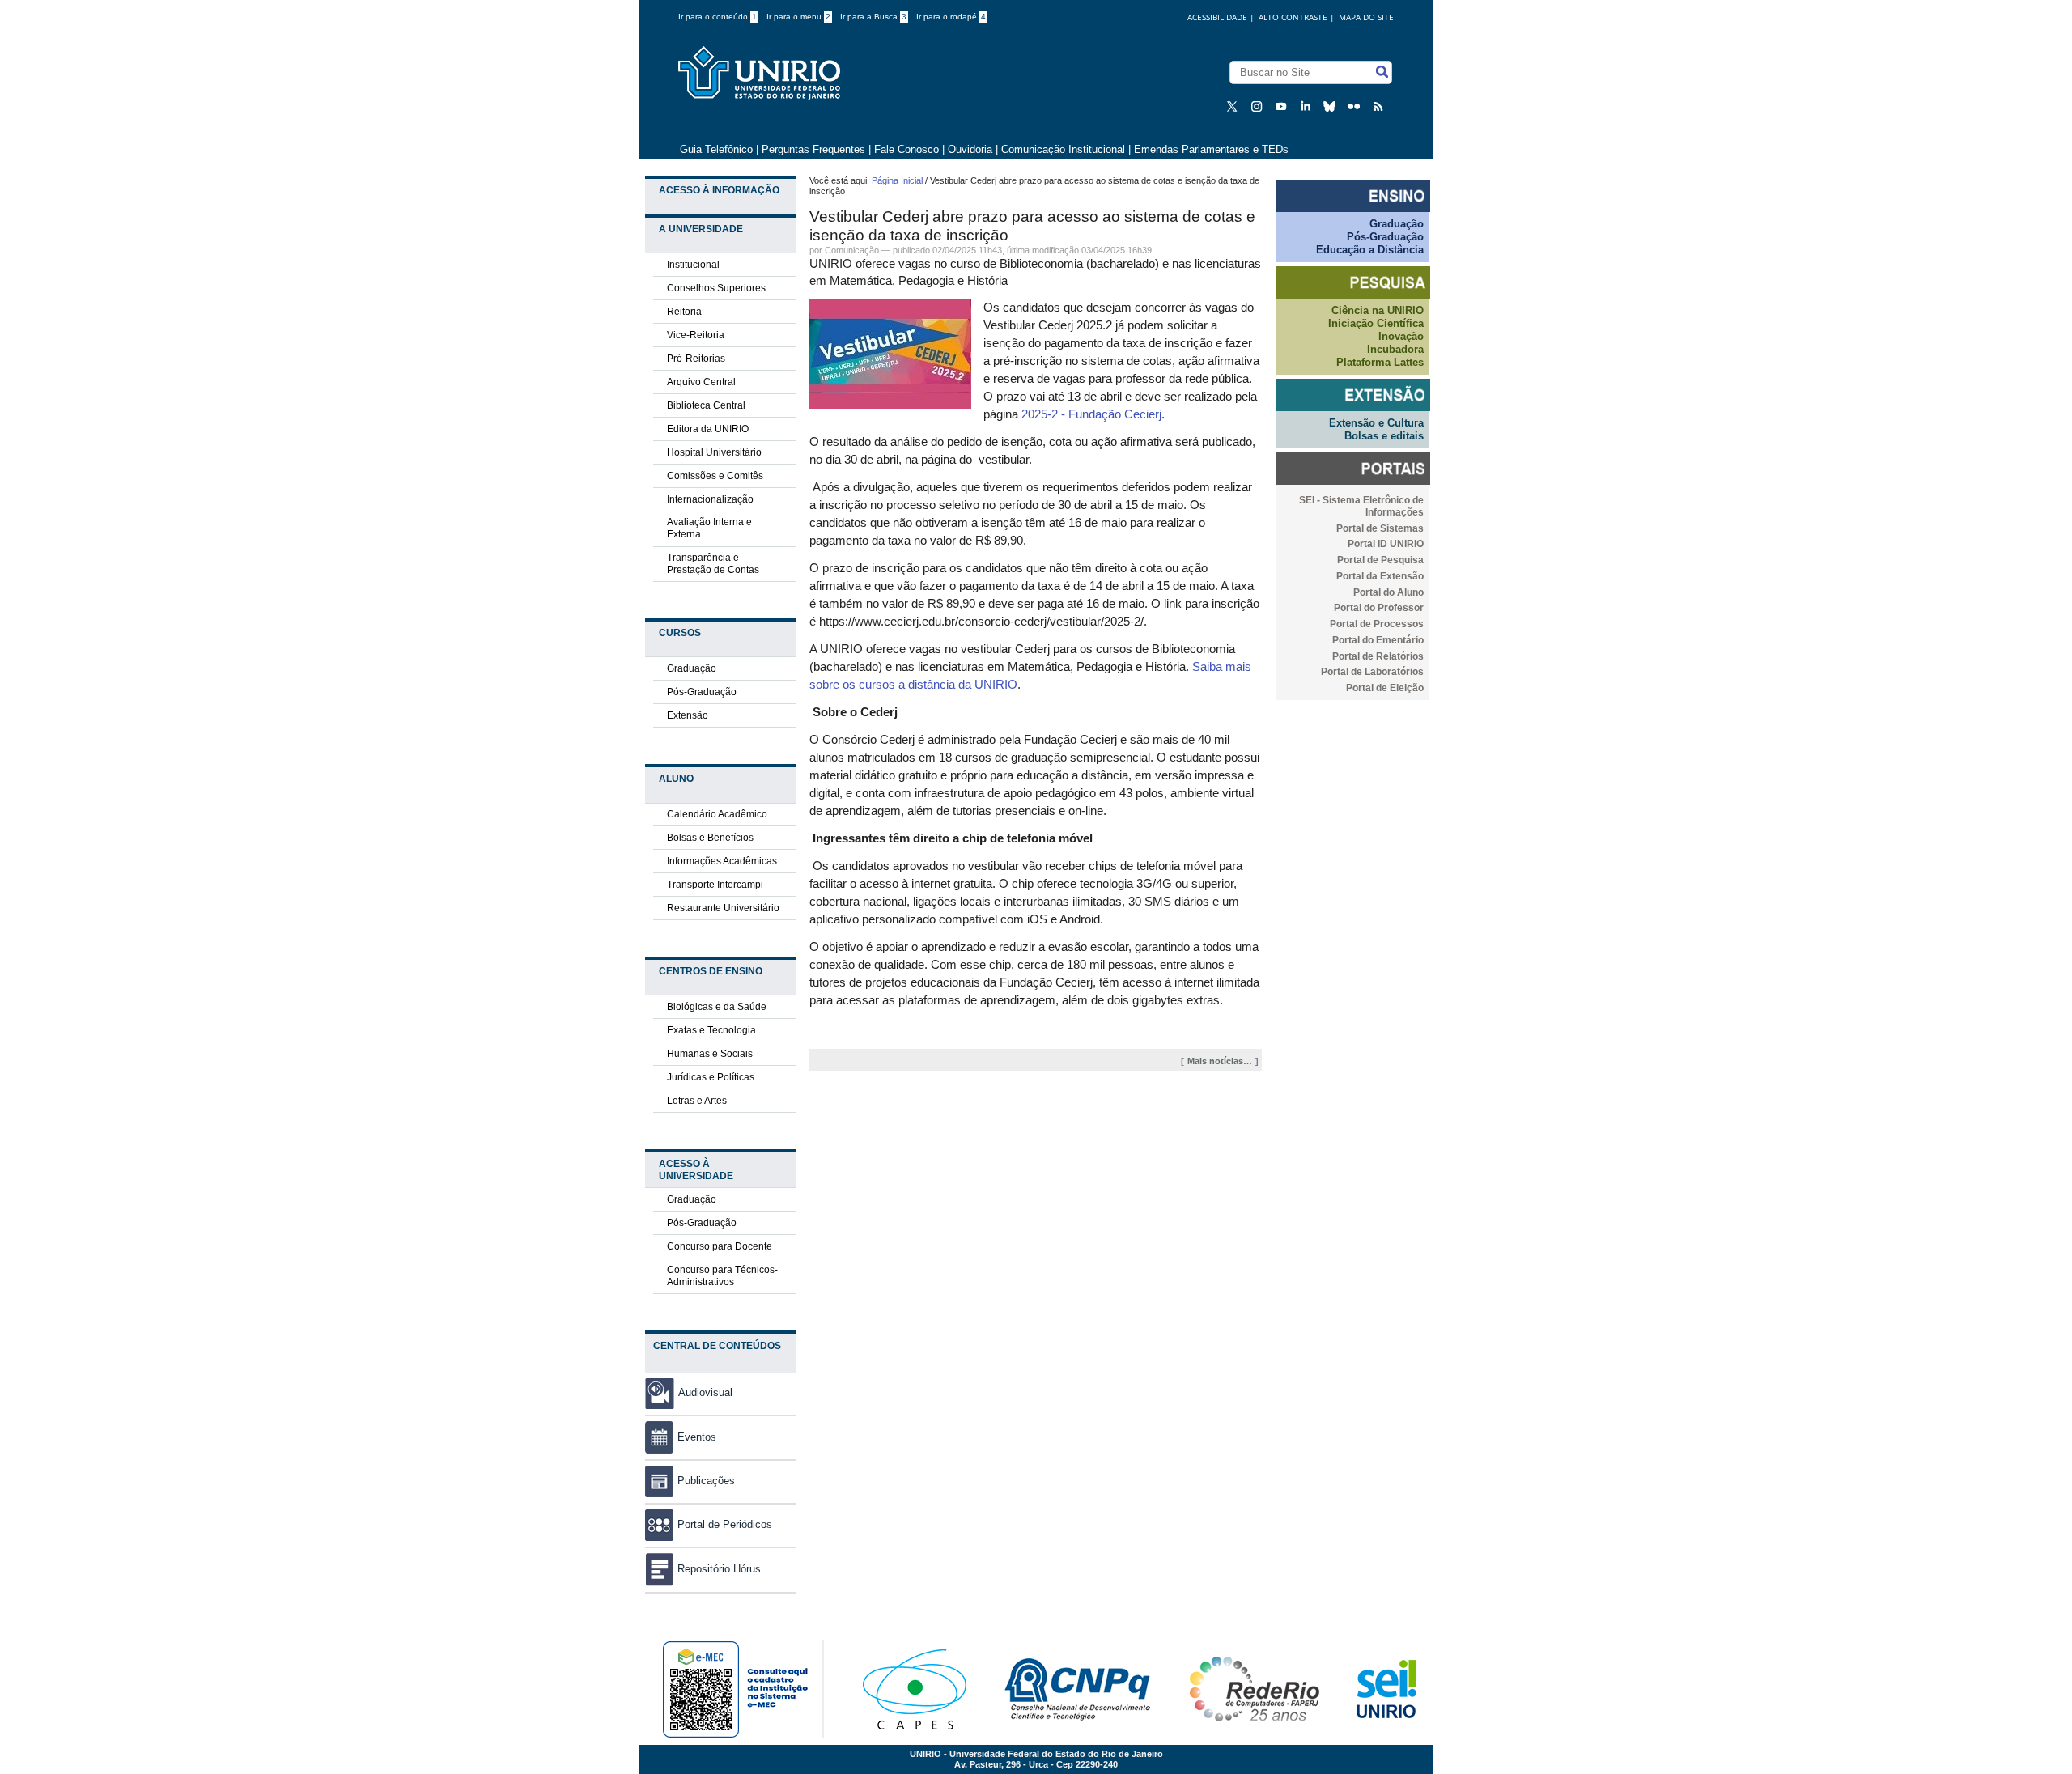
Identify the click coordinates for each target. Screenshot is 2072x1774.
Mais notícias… (1220, 1061)
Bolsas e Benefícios (710, 838)
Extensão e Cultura (1376, 423)
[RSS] (1380, 106)
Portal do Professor (1379, 608)
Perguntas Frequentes (813, 149)
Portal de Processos (1377, 624)
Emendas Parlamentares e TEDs (1211, 149)
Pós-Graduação (702, 692)
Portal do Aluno (1388, 592)
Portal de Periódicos (725, 1524)
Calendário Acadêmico (717, 814)
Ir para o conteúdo (718, 17)
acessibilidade (1217, 17)
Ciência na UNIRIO (1378, 310)
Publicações (706, 1481)
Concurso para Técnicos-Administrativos (722, 1276)
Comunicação (852, 250)
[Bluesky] (1331, 106)
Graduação (692, 668)
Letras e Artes (697, 1101)
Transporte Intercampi (715, 885)
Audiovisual (705, 1392)
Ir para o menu (798, 17)
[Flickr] (1356, 106)
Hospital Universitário (714, 452)
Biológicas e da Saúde (717, 1007)
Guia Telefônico (716, 149)
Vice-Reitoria (696, 335)
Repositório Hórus (719, 1569)
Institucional (693, 265)
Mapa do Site (1366, 17)
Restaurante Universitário (723, 908)
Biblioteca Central (706, 405)
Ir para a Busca (873, 17)
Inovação (1401, 336)
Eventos (697, 1437)
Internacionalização (710, 499)
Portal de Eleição (1385, 688)
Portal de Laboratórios (1372, 672)
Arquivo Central (701, 382)
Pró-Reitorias (696, 359)
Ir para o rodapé (951, 17)
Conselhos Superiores (716, 288)
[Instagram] (1259, 106)
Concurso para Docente (720, 1246)
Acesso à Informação (719, 190)
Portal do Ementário (1378, 640)
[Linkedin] (1307, 106)
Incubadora (1395, 349)
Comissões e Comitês (715, 476)
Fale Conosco (906, 149)
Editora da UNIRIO (708, 429)
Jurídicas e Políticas (711, 1077)
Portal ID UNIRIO (1386, 544)
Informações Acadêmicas (722, 861)
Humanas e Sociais (710, 1054)
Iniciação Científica (1376, 323)
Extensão (688, 715)
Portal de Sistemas (1380, 528)
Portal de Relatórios (1378, 656)
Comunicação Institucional (1063, 149)
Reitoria (684, 312)
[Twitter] (1234, 106)
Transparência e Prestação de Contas (713, 564)
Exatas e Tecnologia (711, 1030)
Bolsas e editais (1384, 436)
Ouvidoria (972, 149)
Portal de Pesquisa (1380, 560)
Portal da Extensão (1380, 576)
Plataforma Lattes (1380, 362)
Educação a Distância (1370, 250)
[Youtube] (1283, 106)
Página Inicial (897, 180)
